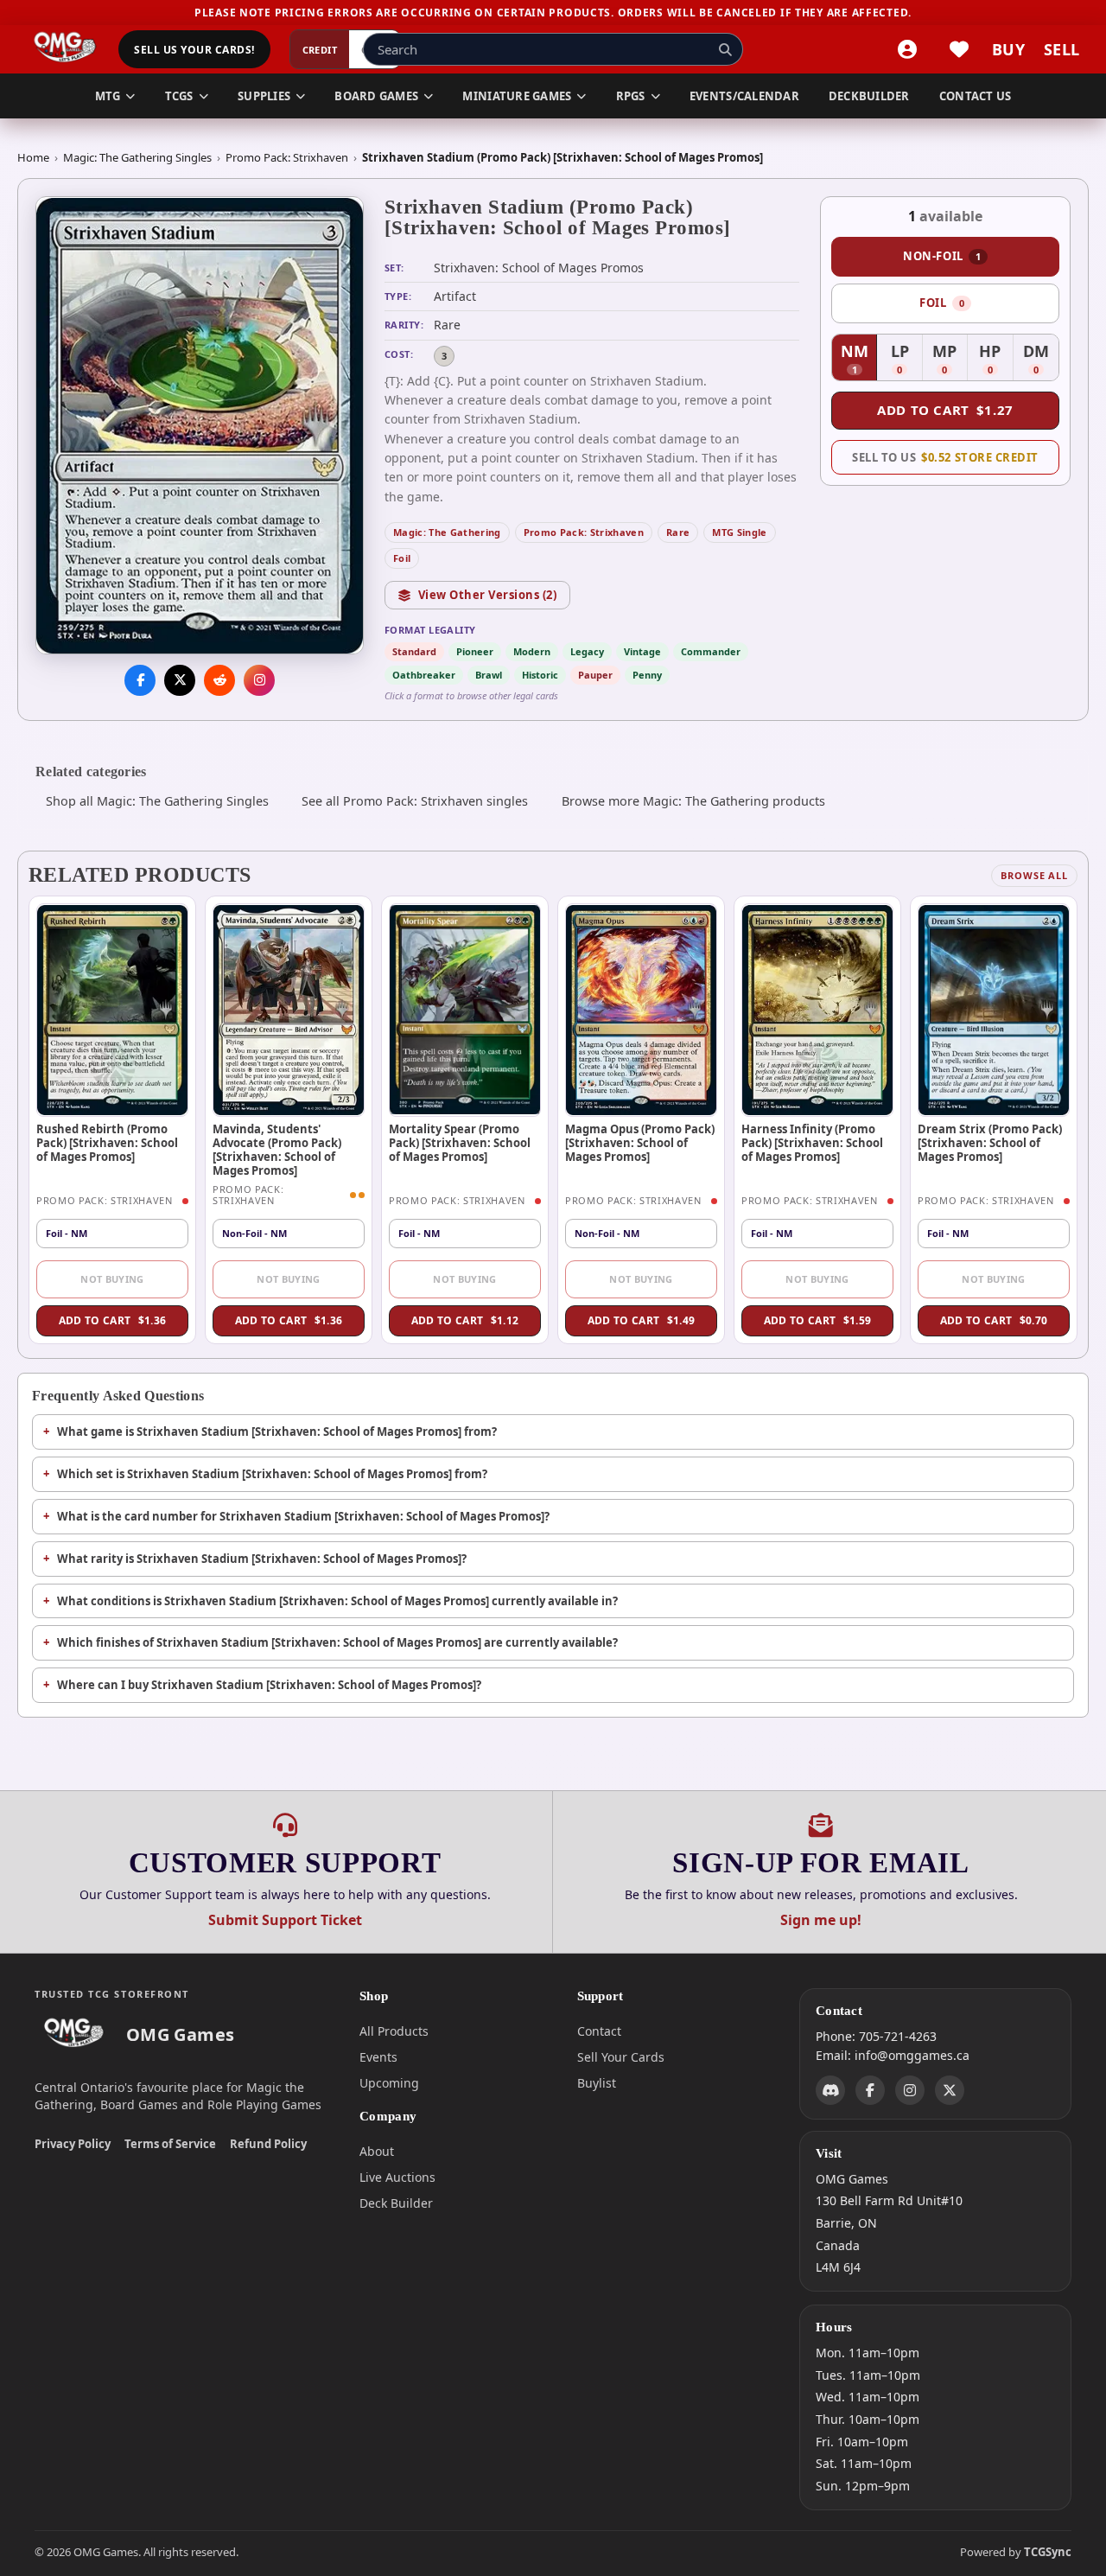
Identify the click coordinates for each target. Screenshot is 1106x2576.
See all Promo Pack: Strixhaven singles (415, 801)
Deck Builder (396, 2203)
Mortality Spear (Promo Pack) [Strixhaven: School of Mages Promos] (460, 1143)
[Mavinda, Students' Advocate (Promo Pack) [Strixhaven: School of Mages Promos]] (289, 1010)
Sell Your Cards (621, 2057)
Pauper (595, 675)
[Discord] (830, 2089)
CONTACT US (976, 96)
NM (859, 360)
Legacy (587, 651)
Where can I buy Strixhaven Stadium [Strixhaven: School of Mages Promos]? (269, 1685)
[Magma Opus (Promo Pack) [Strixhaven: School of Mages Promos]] (641, 1010)
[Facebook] (870, 2089)
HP (996, 360)
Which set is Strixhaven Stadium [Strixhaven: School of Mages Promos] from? (272, 1474)
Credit (320, 50)
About (377, 2151)
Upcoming (389, 2083)
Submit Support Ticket (285, 1920)
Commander (711, 651)
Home (33, 157)
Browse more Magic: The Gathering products (693, 801)
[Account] (907, 49)
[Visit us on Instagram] (259, 680)
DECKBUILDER (869, 96)
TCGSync (1048, 2552)
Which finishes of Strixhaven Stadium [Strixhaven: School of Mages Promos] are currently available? (337, 1642)
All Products (394, 2031)
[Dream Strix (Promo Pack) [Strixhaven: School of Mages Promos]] (994, 1010)
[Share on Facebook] (140, 680)
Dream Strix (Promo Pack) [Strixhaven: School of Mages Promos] (990, 1143)
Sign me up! (821, 1920)
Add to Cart (945, 410)
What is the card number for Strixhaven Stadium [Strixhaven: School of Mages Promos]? (303, 1516)
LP (906, 360)
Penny (647, 675)
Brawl (489, 675)
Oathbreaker (424, 675)
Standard (414, 651)
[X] (950, 2089)
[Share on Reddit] (219, 680)
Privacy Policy (73, 2144)
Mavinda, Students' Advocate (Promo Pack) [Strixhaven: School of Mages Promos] (277, 1150)
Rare (678, 532)
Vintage (642, 651)
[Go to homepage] (65, 49)
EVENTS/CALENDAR (744, 96)
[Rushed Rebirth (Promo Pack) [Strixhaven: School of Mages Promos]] (112, 1010)
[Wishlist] (959, 49)
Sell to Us (945, 457)
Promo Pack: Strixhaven (287, 157)
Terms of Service (170, 2144)
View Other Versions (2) (488, 595)
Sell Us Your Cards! (194, 50)
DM (1041, 360)
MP (950, 360)
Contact (599, 2031)
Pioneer (475, 651)
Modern (532, 651)
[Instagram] (910, 2089)
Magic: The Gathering (447, 532)
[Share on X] (180, 680)
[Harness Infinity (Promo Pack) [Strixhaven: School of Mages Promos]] (817, 1010)
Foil (402, 558)
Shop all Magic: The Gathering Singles (157, 801)
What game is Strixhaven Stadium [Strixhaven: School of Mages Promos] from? (277, 1431)
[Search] (725, 49)
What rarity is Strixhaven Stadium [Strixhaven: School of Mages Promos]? (262, 1559)
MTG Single (739, 532)
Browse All (1034, 875)
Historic (540, 675)
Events (378, 2057)
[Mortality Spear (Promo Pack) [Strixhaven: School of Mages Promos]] (465, 1010)
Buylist (597, 2083)
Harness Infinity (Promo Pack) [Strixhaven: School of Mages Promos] (812, 1143)
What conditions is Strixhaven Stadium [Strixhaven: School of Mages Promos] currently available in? (337, 1601)
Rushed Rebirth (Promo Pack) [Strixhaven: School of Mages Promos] (107, 1143)
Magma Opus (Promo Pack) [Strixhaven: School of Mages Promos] (640, 1143)
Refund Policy (268, 2144)
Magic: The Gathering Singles (137, 157)
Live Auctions (397, 2177)
